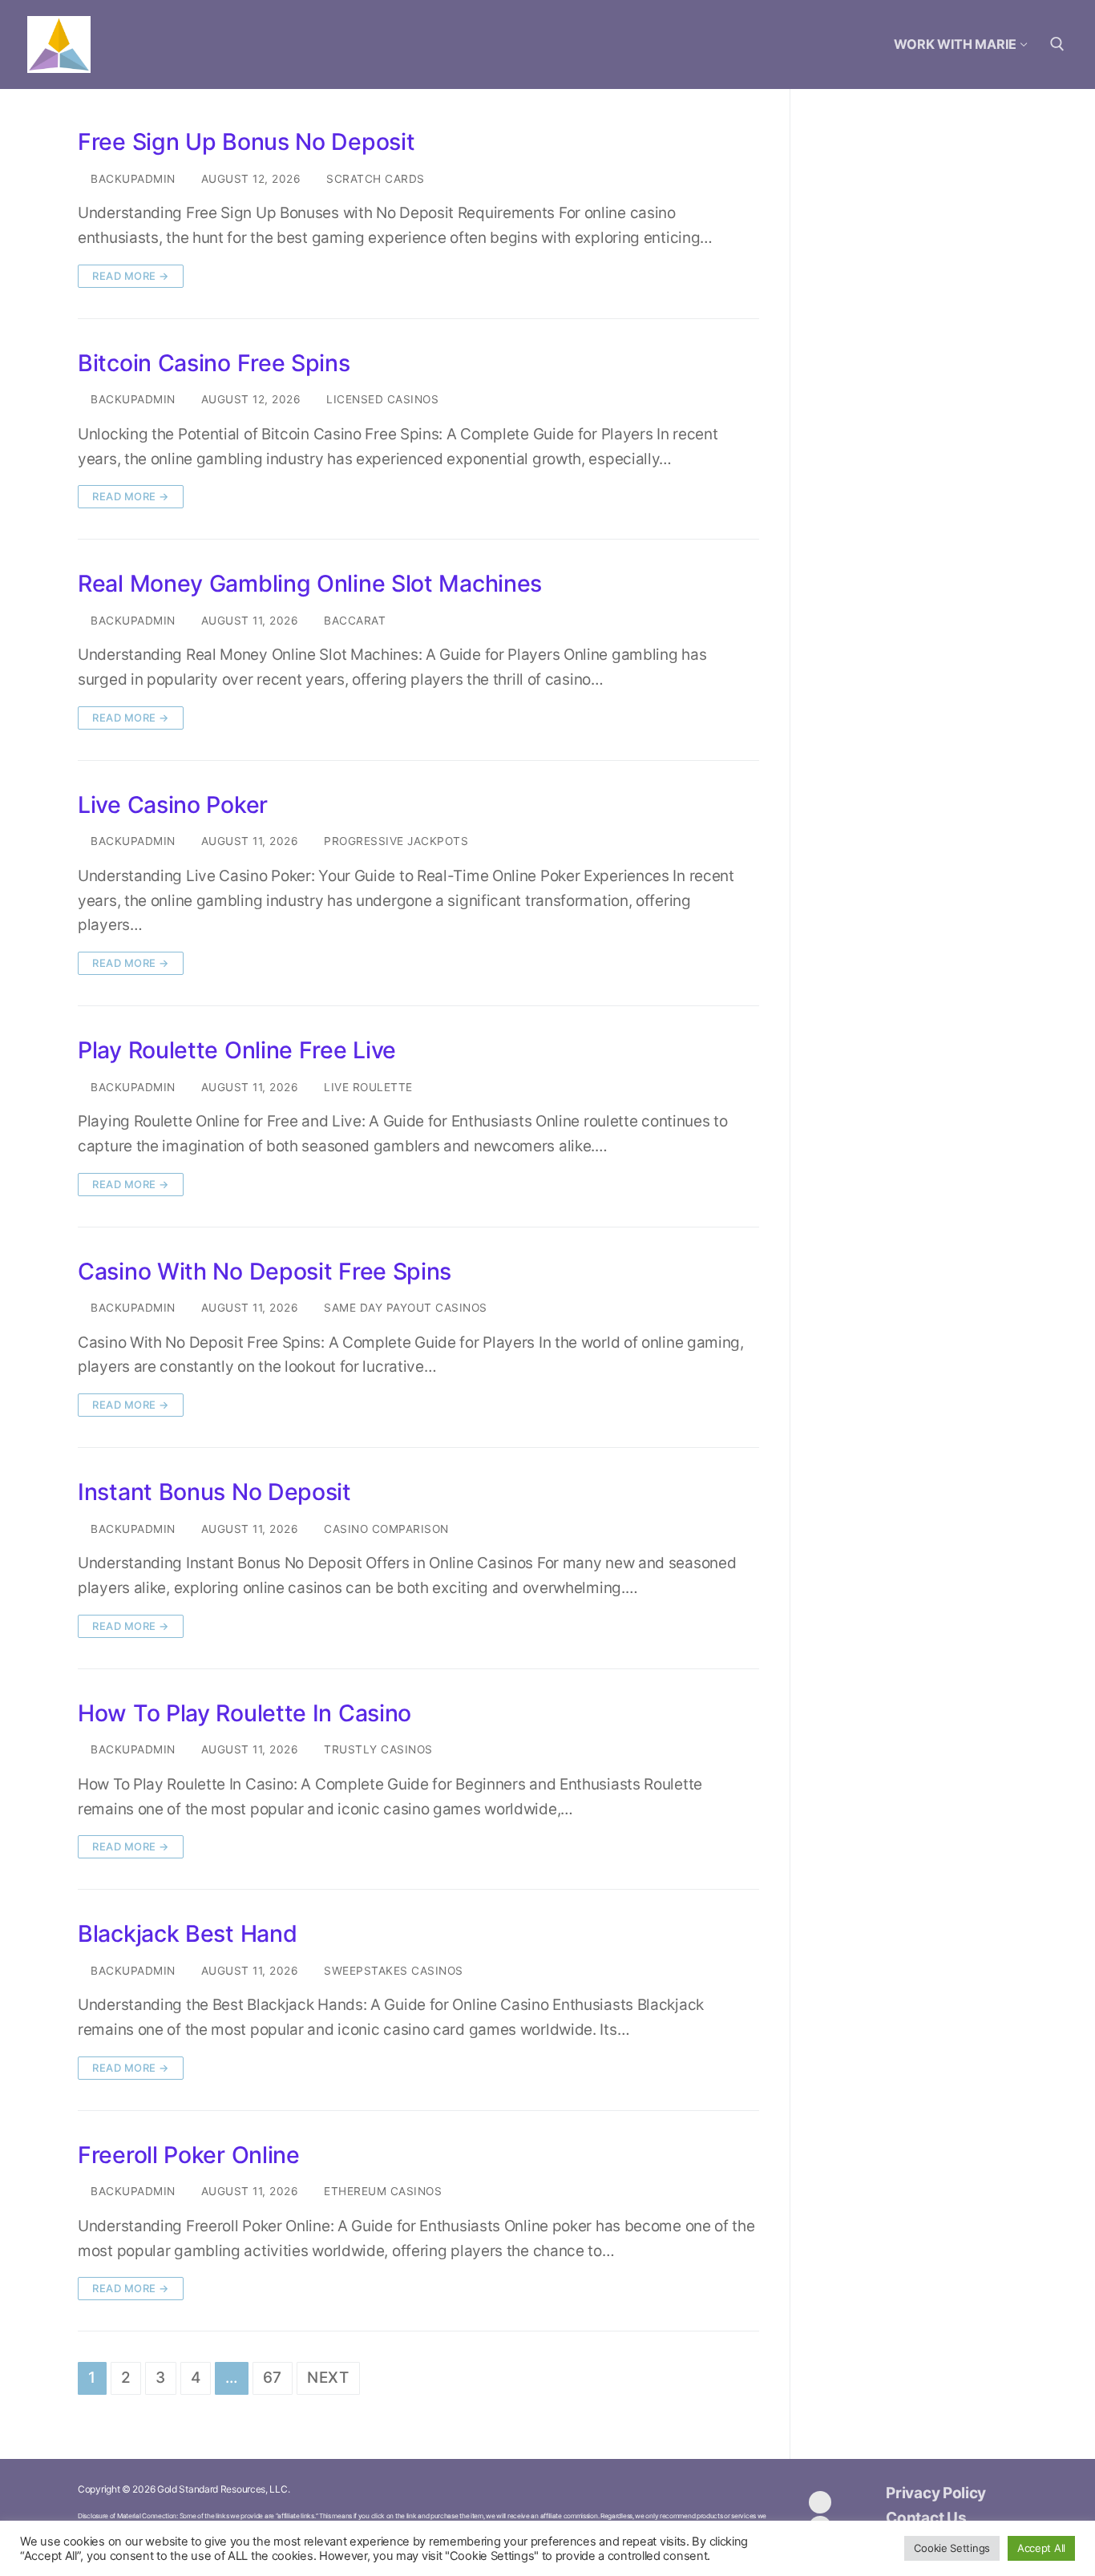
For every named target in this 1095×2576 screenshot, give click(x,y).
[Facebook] (820, 2502)
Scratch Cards (374, 179)
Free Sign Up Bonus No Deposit (246, 142)
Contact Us (926, 2518)
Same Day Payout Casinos (404, 1308)
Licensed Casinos (381, 399)
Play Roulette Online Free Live (237, 1050)
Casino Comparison (385, 1529)
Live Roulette (367, 1087)
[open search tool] (1057, 44)
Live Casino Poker (173, 805)
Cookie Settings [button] (952, 2548)
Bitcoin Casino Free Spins (214, 363)
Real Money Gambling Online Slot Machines (310, 584)
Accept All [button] (1041, 2548)
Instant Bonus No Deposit (214, 1492)
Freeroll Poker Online (189, 2155)
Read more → (131, 276)
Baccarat (353, 621)
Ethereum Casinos (381, 2191)
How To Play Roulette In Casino (244, 1713)
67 (273, 2378)
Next (328, 2378)
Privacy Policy (936, 2493)
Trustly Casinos (377, 1749)
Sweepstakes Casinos (392, 1971)
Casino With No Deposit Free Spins (265, 1272)
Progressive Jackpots (394, 841)
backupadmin (131, 179)
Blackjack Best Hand (187, 1934)
